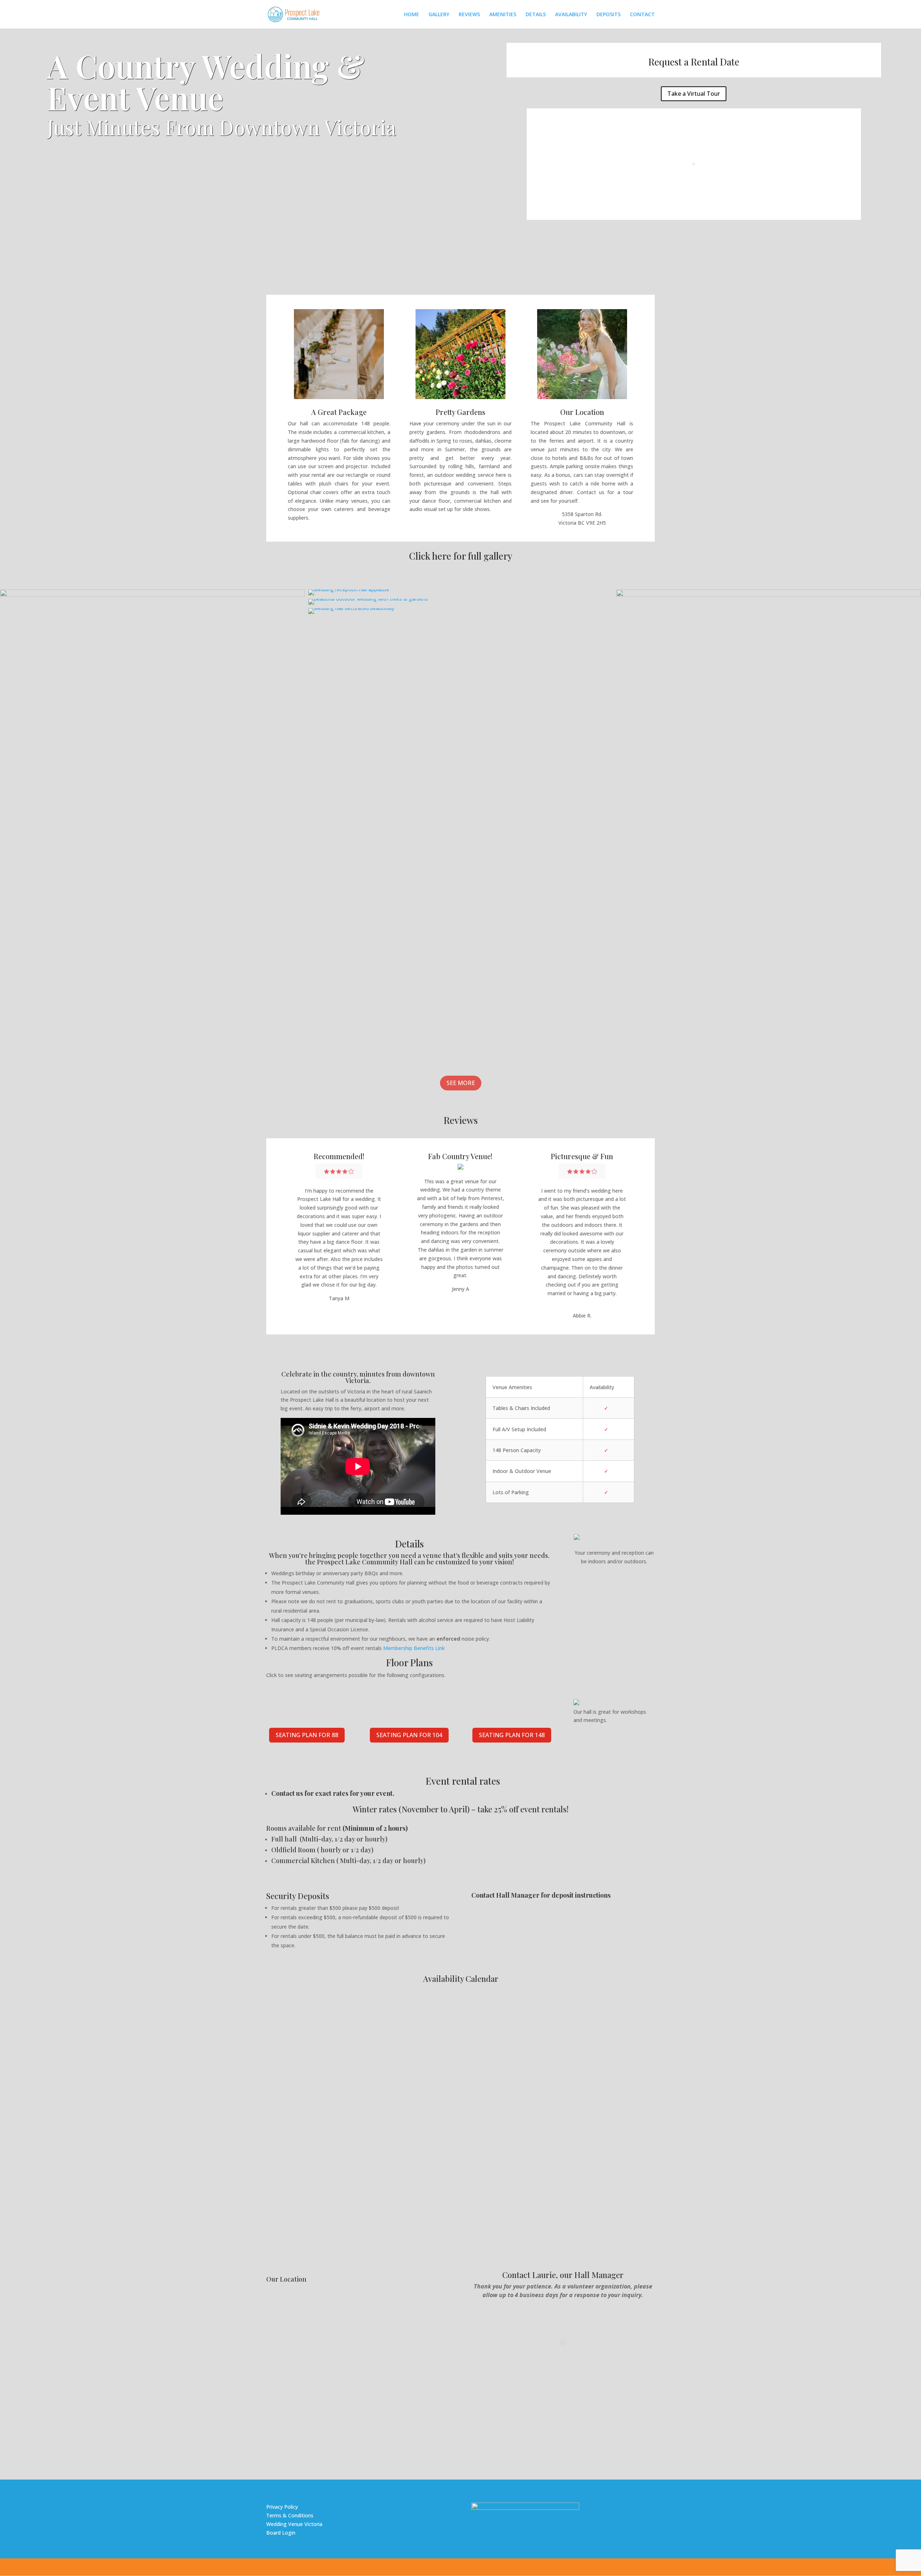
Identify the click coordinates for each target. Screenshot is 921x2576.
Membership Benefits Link (414, 1648)
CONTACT (642, 15)
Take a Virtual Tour (694, 94)
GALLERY (439, 15)
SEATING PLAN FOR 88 (307, 1735)
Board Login (281, 2533)
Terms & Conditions (290, 2515)
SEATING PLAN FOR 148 (512, 1735)
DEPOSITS (609, 15)
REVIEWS (469, 15)
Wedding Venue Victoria (294, 2524)
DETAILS (536, 15)
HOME (412, 15)
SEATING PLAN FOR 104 (409, 1735)
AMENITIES (503, 15)
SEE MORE (461, 1083)
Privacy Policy (282, 2507)
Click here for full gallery (461, 556)
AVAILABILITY (571, 15)
